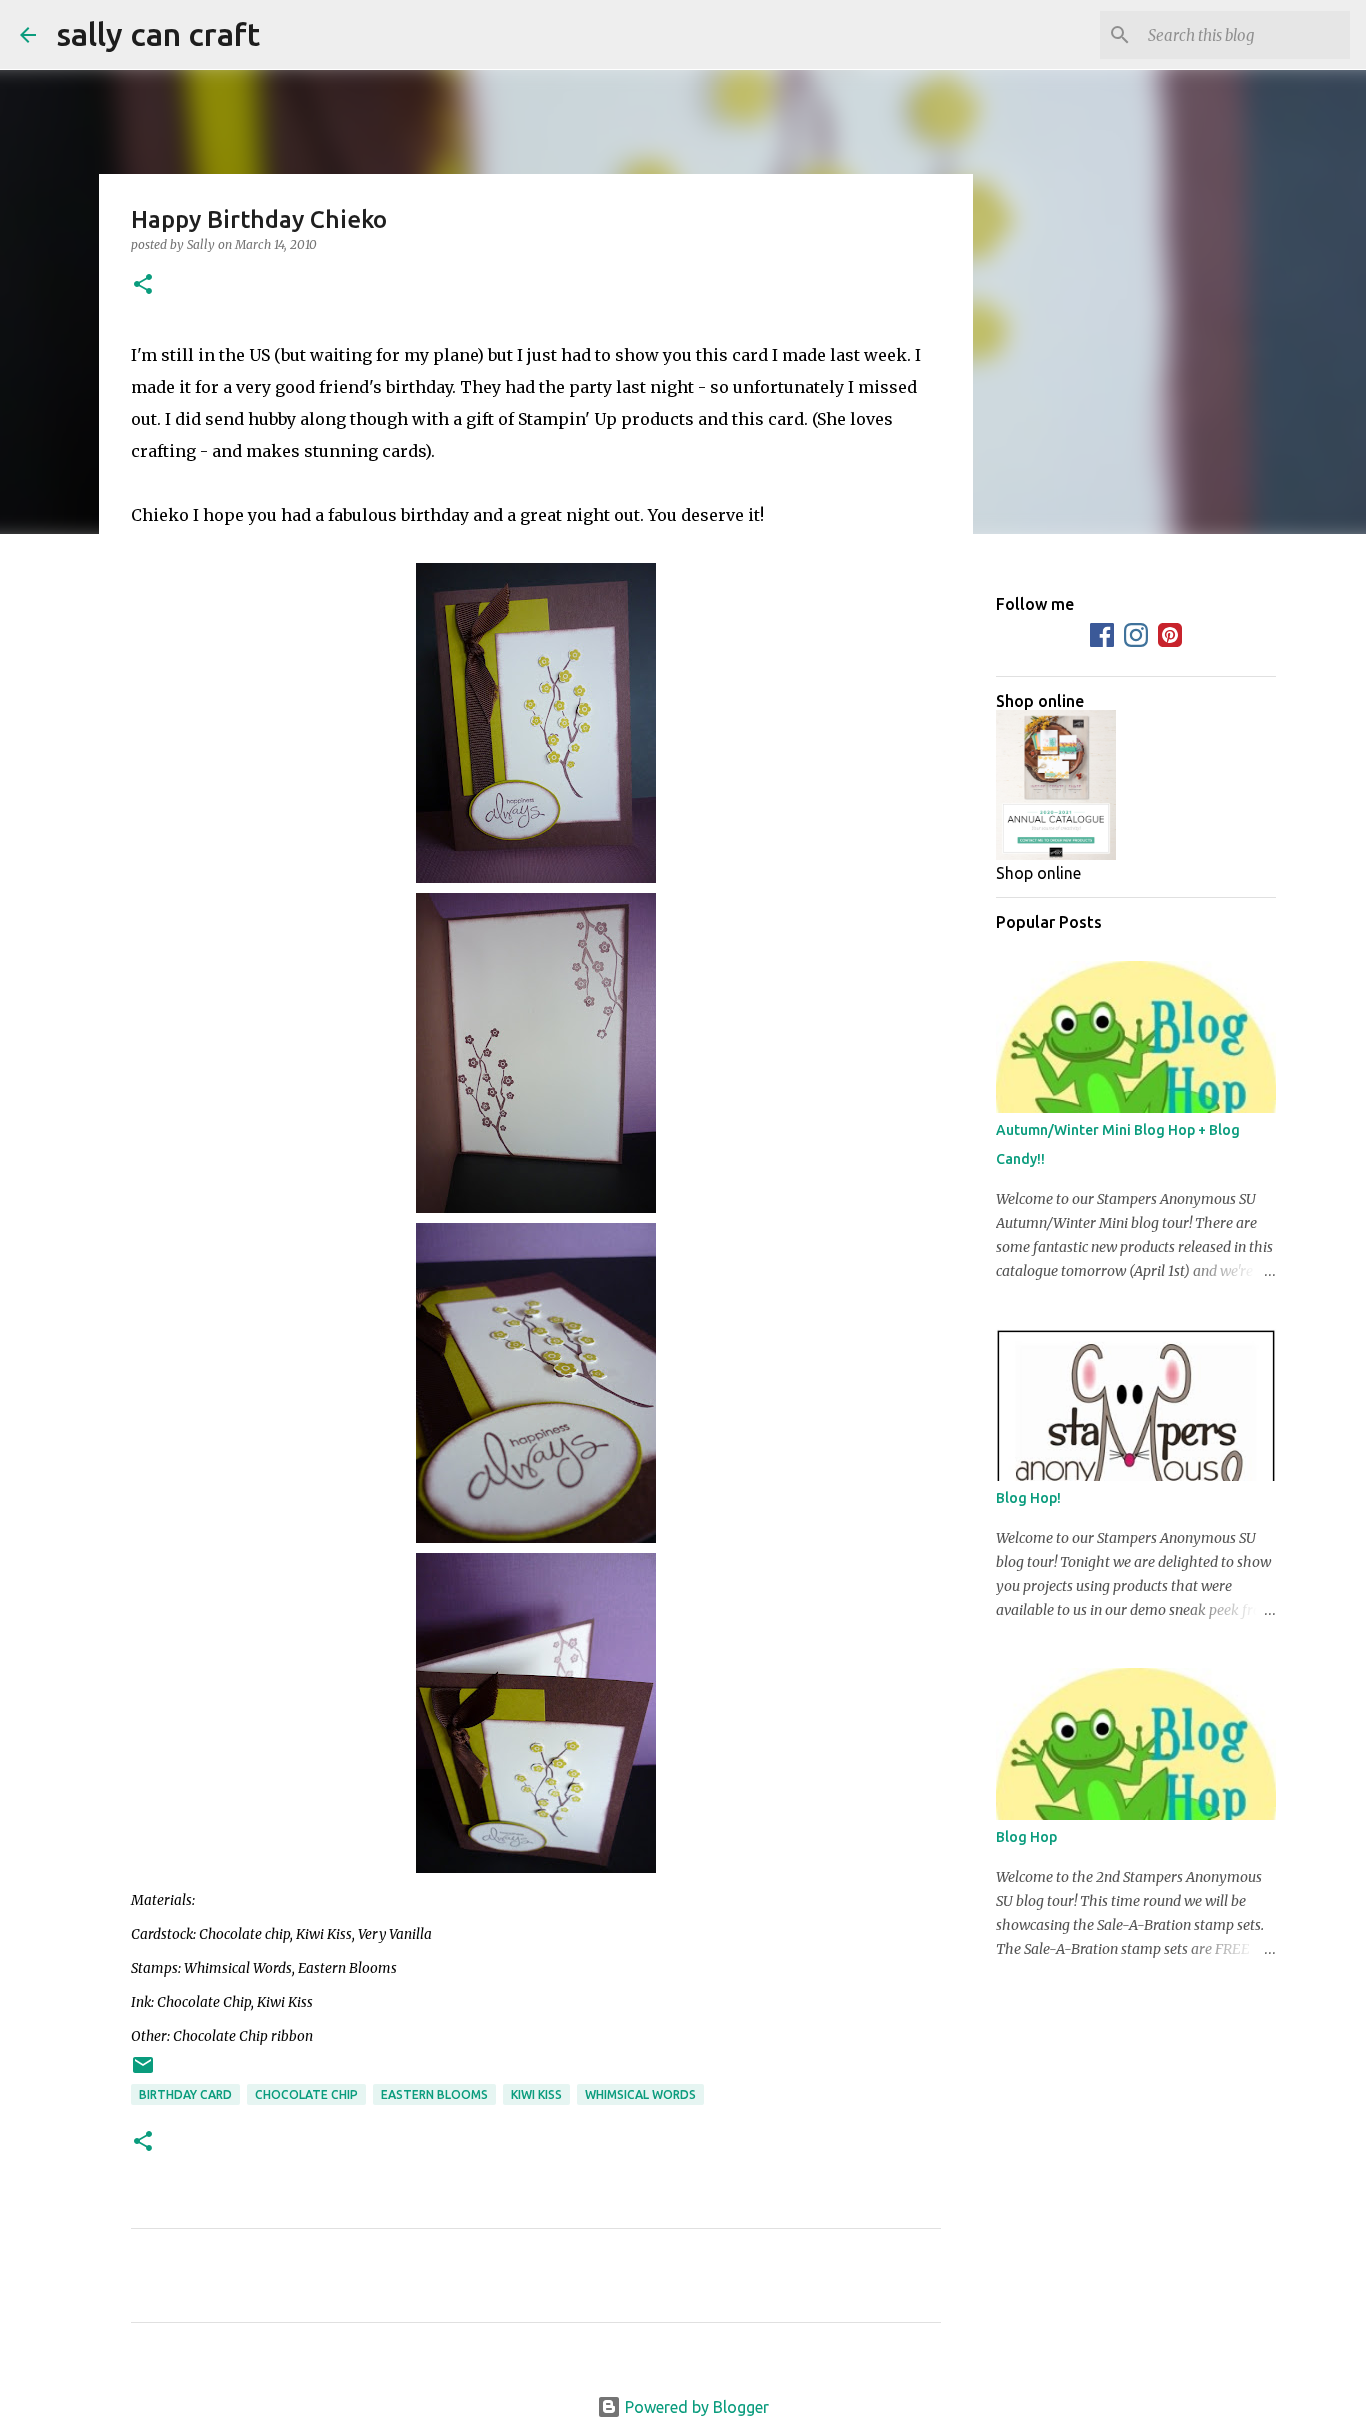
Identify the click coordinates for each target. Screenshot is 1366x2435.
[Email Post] (143, 2072)
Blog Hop (1026, 1837)
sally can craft (158, 34)
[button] (143, 285)
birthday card (185, 2094)
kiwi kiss (536, 2094)
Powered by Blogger (695, 2407)
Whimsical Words (640, 2094)
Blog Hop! (1028, 1498)
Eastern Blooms (434, 2094)
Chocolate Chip (306, 2094)
